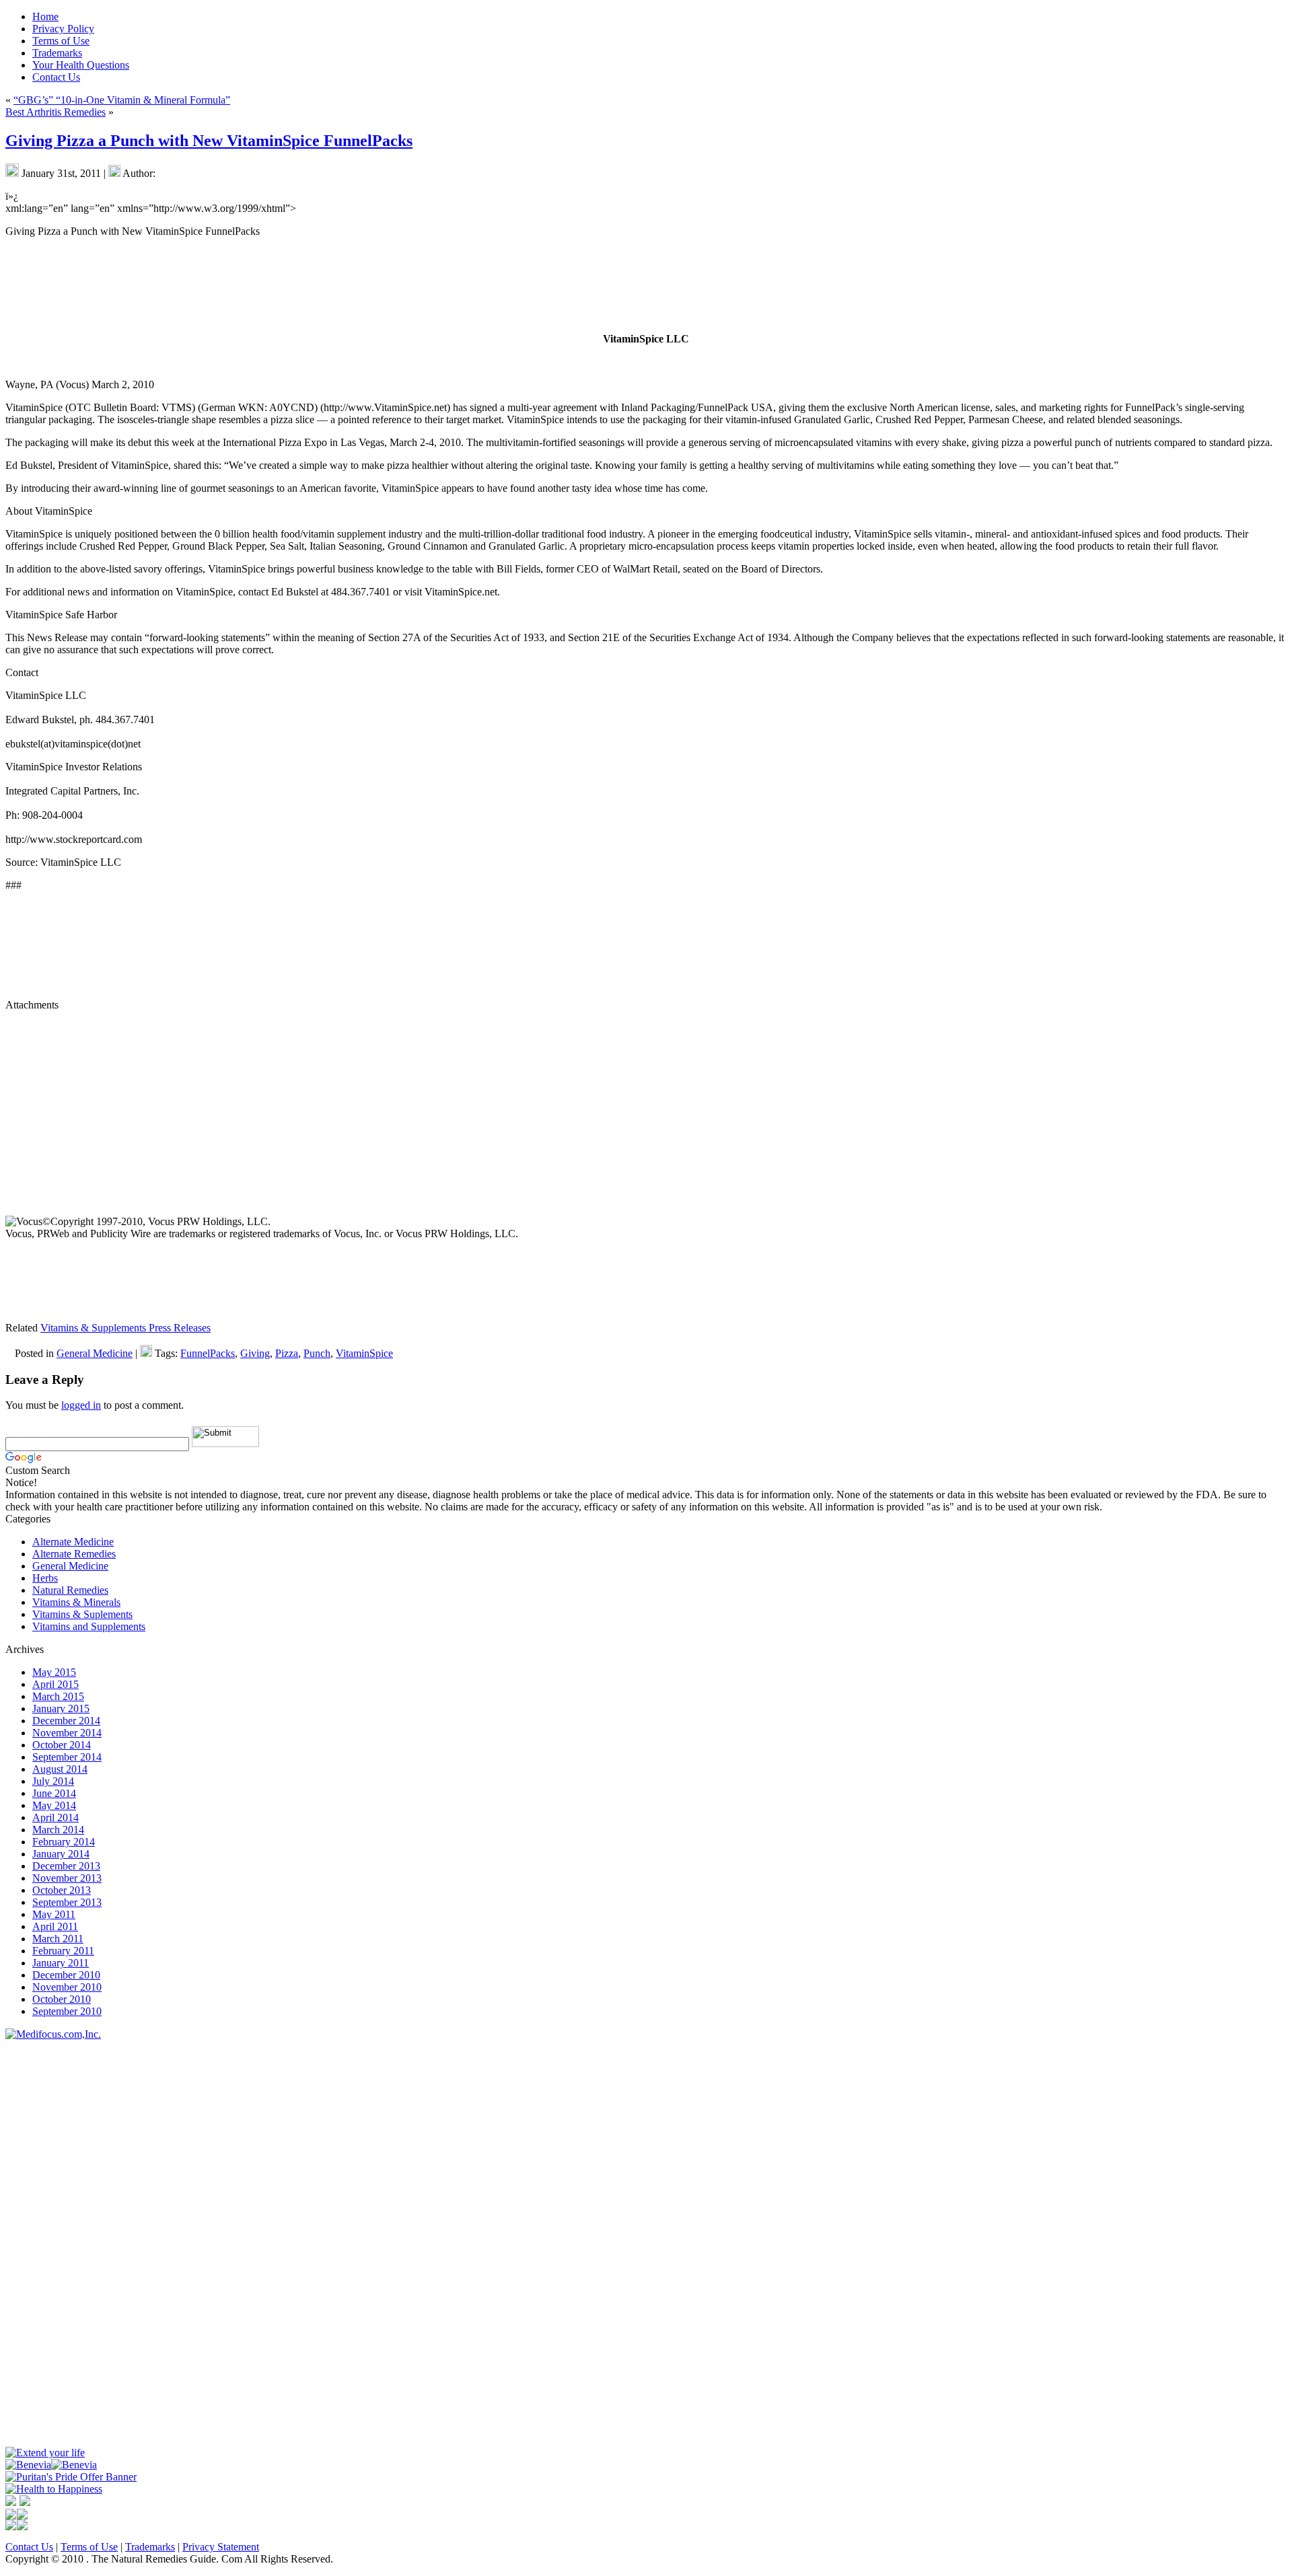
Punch (317, 1353)
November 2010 (67, 1987)
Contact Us (29, 2547)
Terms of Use (89, 2547)
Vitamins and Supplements (89, 1626)
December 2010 (66, 1975)
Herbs (45, 1578)
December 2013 (66, 1866)
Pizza (287, 1353)
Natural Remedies (70, 1590)
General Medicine (95, 1353)
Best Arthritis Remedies (56, 112)
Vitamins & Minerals (76, 1602)
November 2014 (67, 1733)
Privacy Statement (221, 2547)
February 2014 (64, 1842)
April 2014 (56, 1817)
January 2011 (61, 1963)
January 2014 (61, 1854)
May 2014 (54, 1805)
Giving (255, 1353)
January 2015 (61, 1708)
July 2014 (53, 1781)
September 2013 (67, 1902)
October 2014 (62, 1745)
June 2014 (54, 1793)
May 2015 (54, 1672)
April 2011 (55, 1926)
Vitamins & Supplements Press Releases (125, 1328)
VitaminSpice (364, 1353)
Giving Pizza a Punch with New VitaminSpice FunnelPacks (209, 141)
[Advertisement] (46, 2242)
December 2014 (66, 1721)
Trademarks (150, 2547)
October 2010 (62, 1999)
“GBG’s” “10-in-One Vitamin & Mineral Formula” (122, 100)
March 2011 (58, 1939)
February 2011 (63, 1951)
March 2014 (58, 1830)
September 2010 (67, 2011)
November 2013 (67, 1878)
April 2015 (56, 1684)
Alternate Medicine (73, 1542)
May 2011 (54, 1914)
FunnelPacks (208, 1353)
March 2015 (58, 1696)
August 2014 (60, 1769)
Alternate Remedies (74, 1554)
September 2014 (67, 1757)
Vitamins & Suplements (82, 1614)
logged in (81, 1405)
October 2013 (62, 1890)
